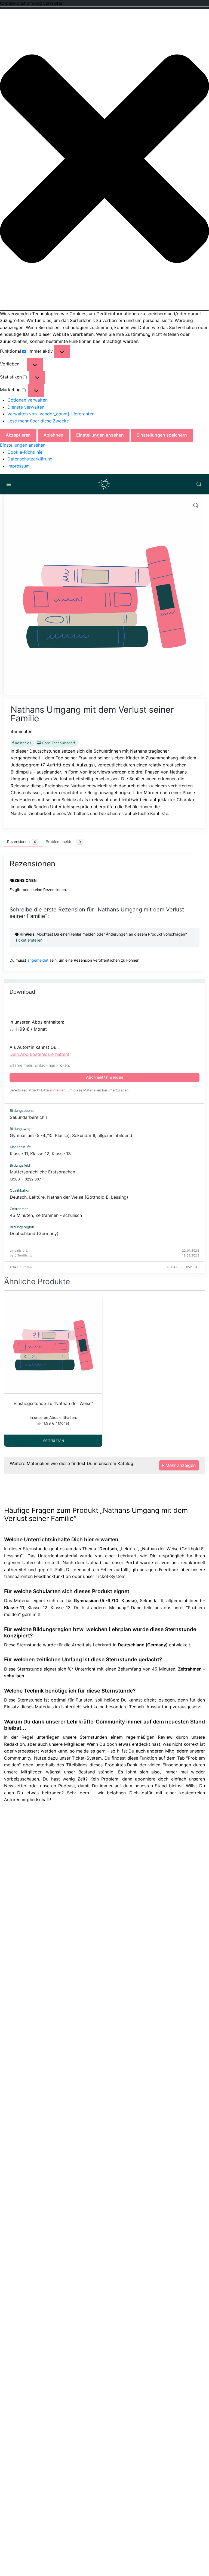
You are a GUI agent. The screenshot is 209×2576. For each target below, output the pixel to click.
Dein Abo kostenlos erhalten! (39, 1054)
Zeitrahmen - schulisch (59, 1215)
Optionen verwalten (27, 400)
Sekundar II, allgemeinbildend (102, 1135)
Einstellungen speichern (162, 435)
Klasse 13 (61, 1154)
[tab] (23, 842)
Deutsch (18, 1197)
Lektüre (37, 1197)
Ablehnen (53, 435)
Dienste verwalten (26, 407)
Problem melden (63, 842)
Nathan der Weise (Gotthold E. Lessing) (88, 1197)
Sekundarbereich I (28, 1117)
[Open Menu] (9, 484)
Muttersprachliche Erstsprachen (42, 1172)
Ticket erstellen (29, 940)
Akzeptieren (18, 435)
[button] (104, 159)
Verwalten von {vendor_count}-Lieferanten (51, 414)
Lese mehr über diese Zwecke (38, 421)
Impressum (19, 466)
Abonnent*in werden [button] (104, 1077)
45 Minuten (21, 1215)
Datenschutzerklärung (30, 459)
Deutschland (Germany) (34, 1233)
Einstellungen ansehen (100, 435)
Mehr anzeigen (180, 1465)
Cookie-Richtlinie (25, 452)
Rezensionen (22, 842)
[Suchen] (199, 484)
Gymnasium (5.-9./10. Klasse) (40, 1135)
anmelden (58, 1090)
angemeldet (38, 960)
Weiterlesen (53, 1441)
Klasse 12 (40, 1154)
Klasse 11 (19, 1154)
